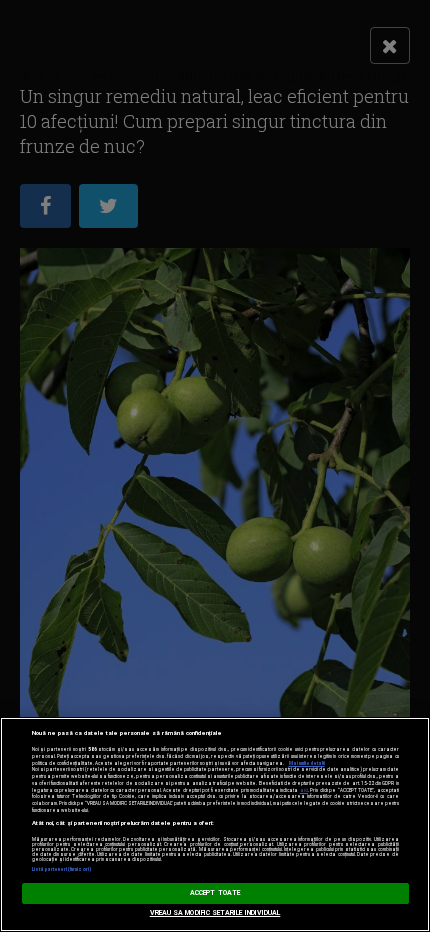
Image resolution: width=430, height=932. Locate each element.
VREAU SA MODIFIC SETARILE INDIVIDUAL (215, 913)
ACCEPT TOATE (215, 893)
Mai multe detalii (307, 763)
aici (304, 790)
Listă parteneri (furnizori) (61, 869)
